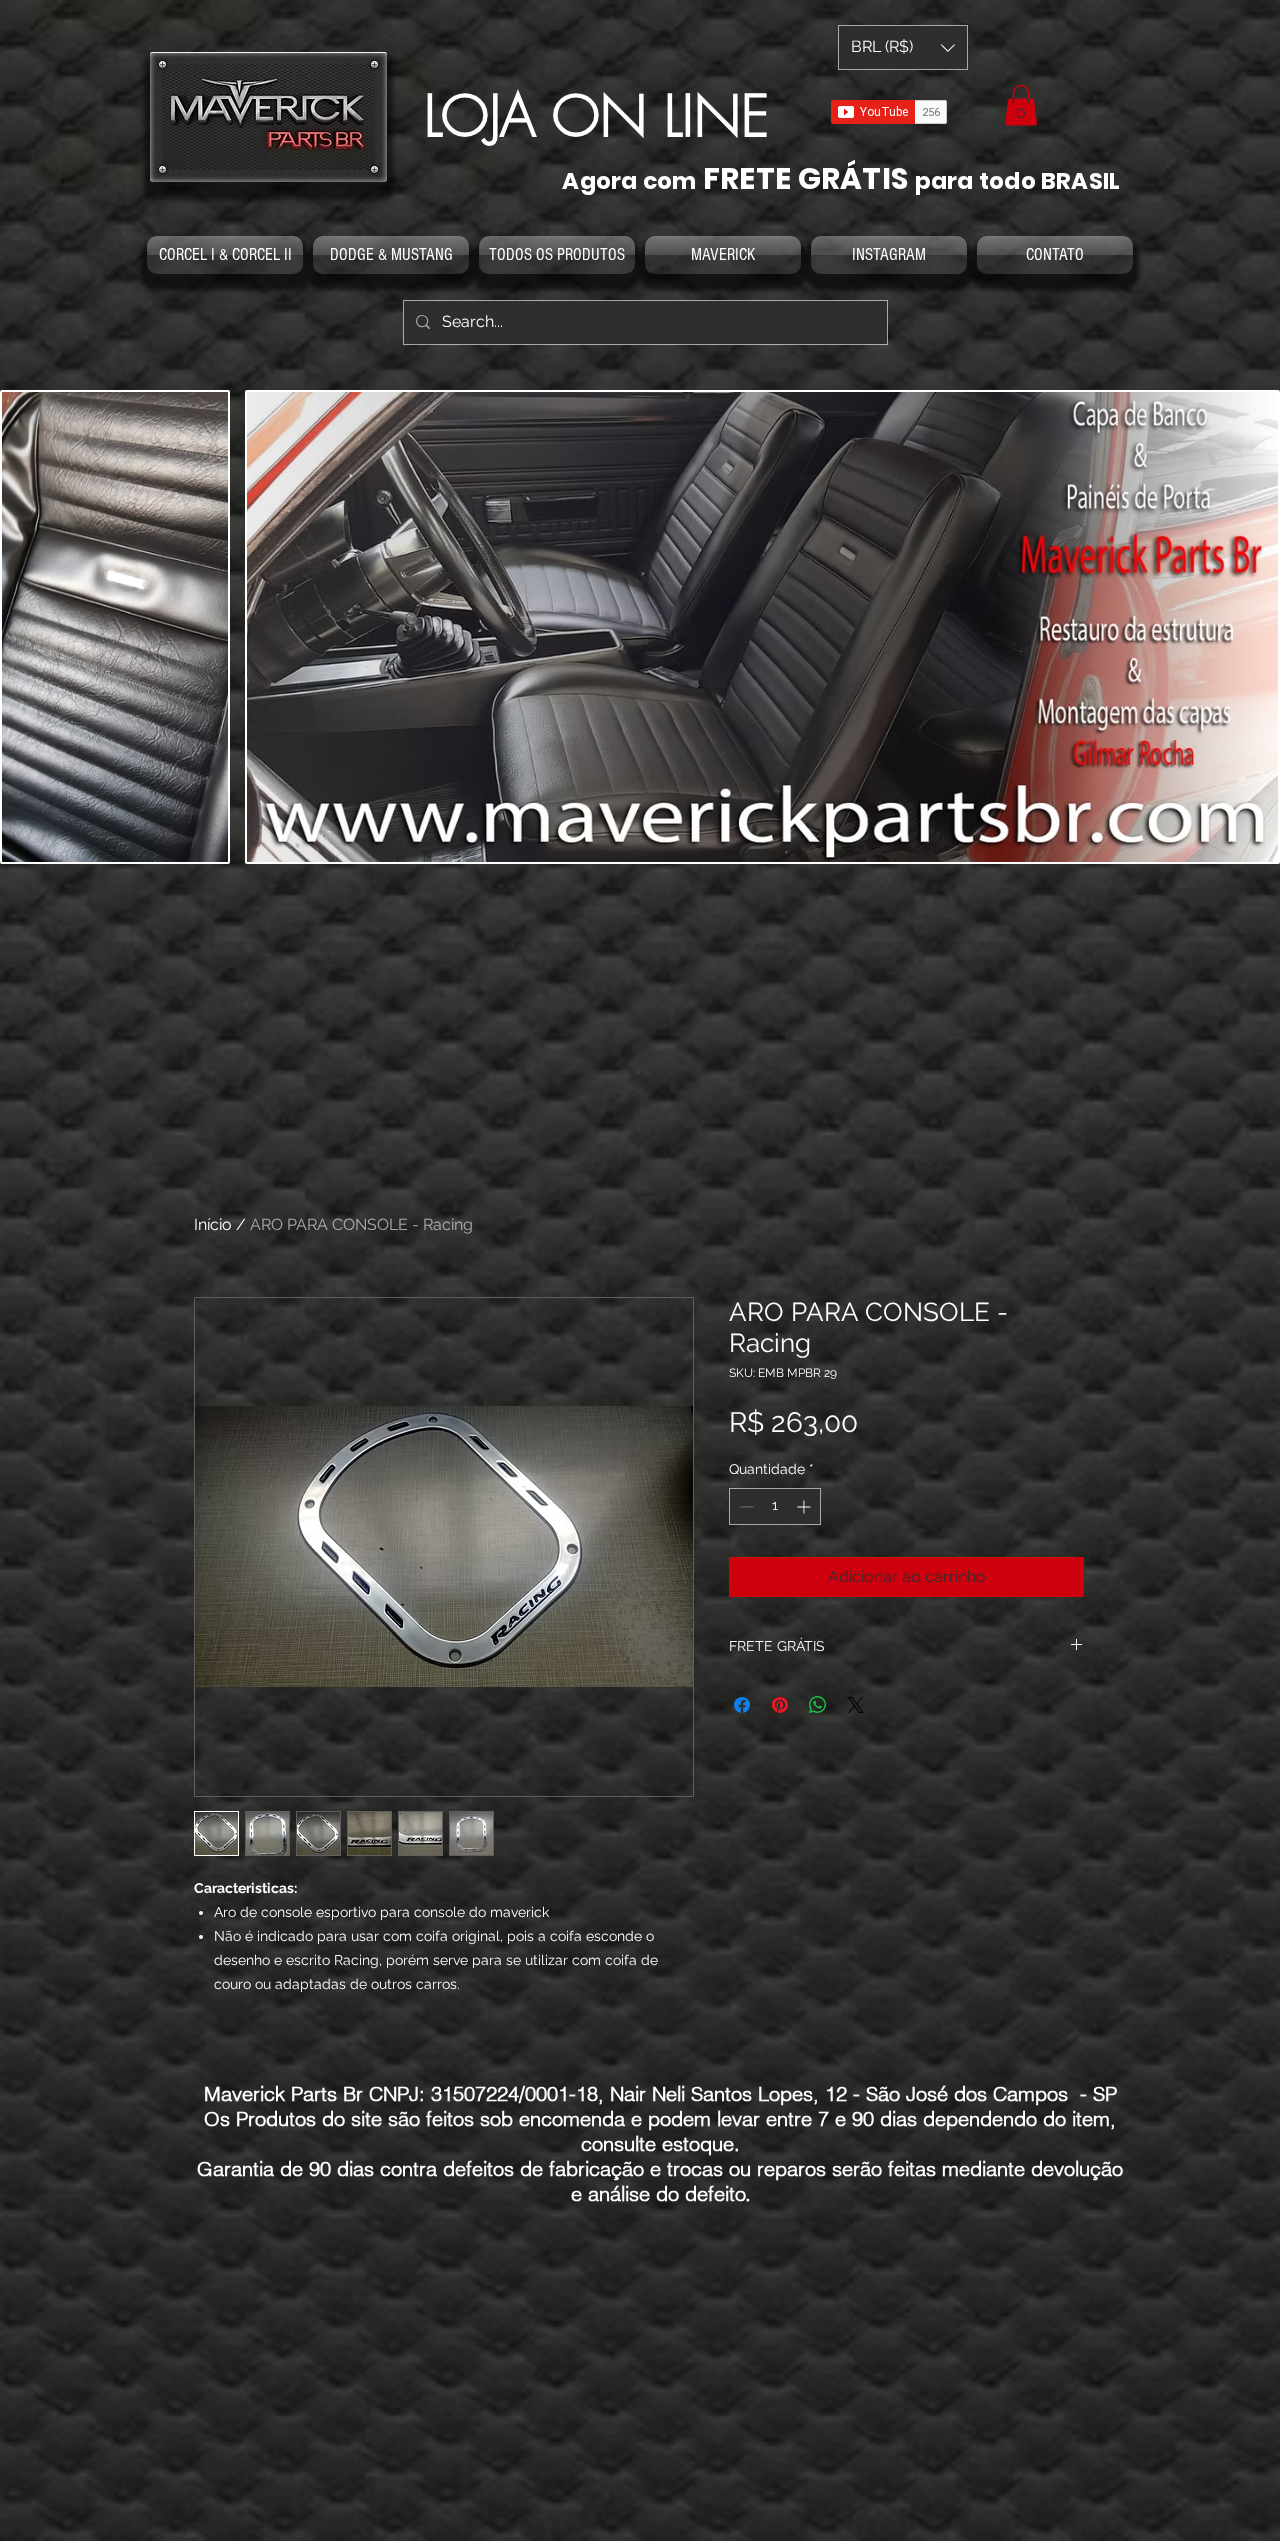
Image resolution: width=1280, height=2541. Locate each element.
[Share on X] (856, 1705)
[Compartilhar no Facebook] (742, 1705)
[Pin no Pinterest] (780, 1705)
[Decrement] (744, 1506)
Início (213, 1224)
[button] (1021, 105)
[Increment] (805, 1506)
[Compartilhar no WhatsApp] (818, 1705)
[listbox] (903, 47)
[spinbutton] (775, 1506)
